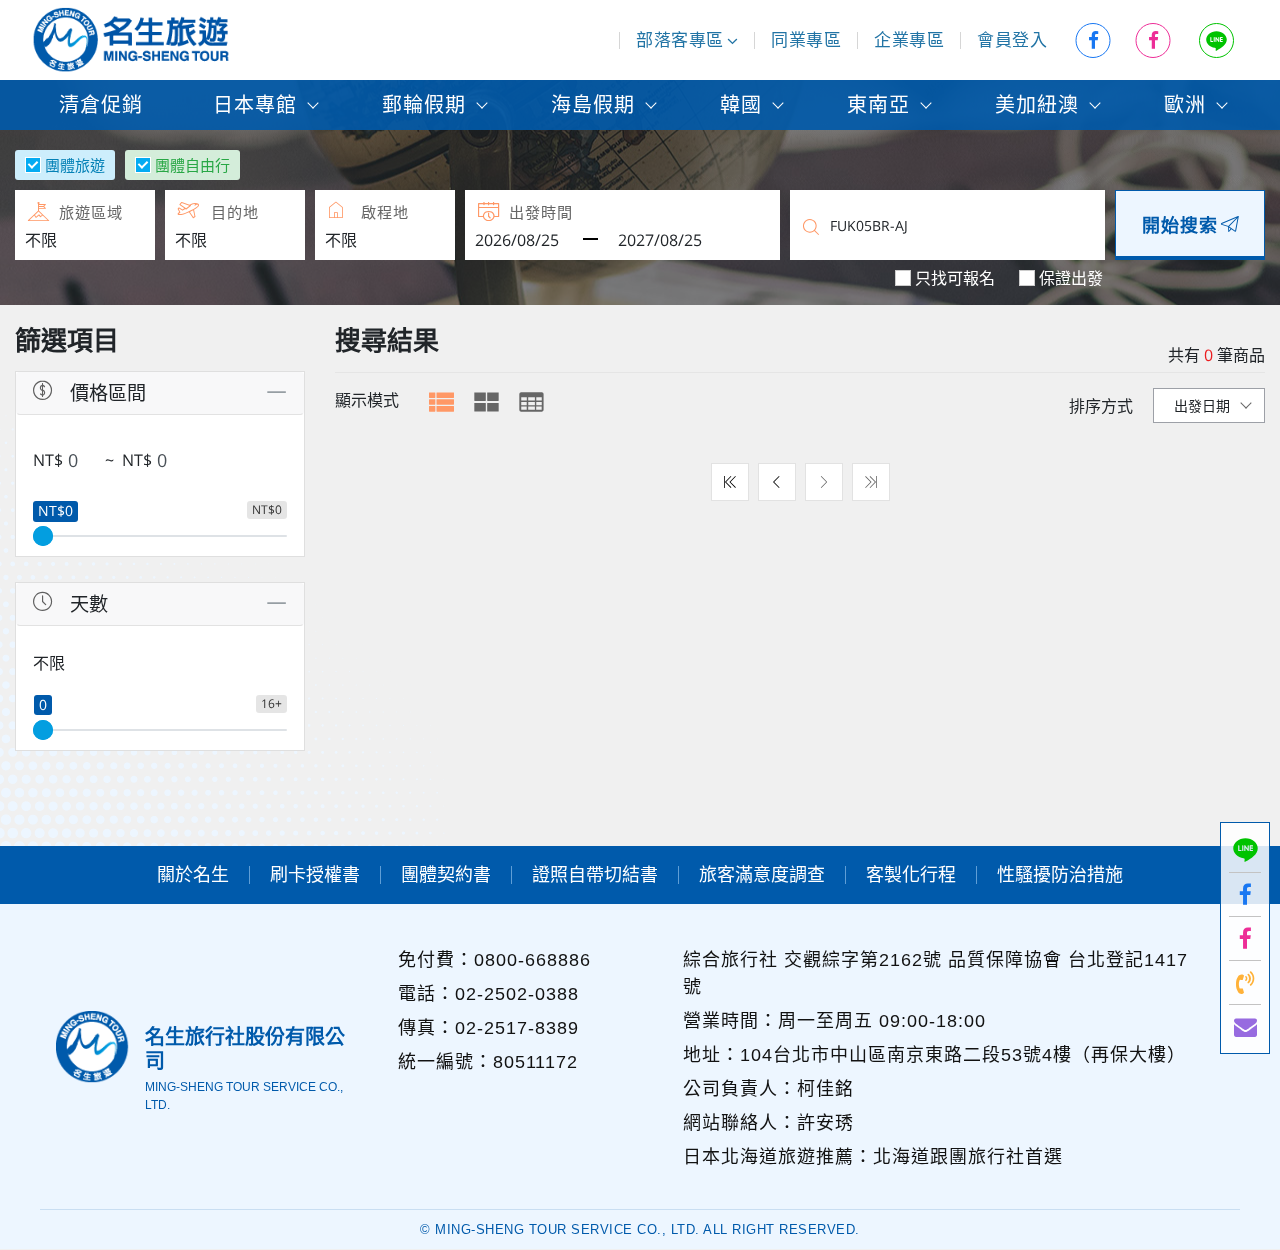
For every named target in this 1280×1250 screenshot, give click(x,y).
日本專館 (255, 105)
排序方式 (1101, 406)
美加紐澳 (1037, 105)
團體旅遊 (75, 165)
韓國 (741, 105)
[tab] (441, 402)
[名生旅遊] (1245, 894)
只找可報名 (955, 278)
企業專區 (909, 40)
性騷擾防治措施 (1060, 875)
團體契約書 (446, 875)
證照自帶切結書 (595, 875)
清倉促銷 (101, 105)
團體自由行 (192, 165)
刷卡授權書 (315, 875)
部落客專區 (680, 40)
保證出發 (1071, 278)
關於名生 (193, 875)
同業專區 (806, 40)
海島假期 (593, 105)
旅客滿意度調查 (762, 875)
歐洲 (1185, 105)
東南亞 (878, 105)
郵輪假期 (424, 105)
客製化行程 (911, 875)
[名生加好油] (1245, 938)
